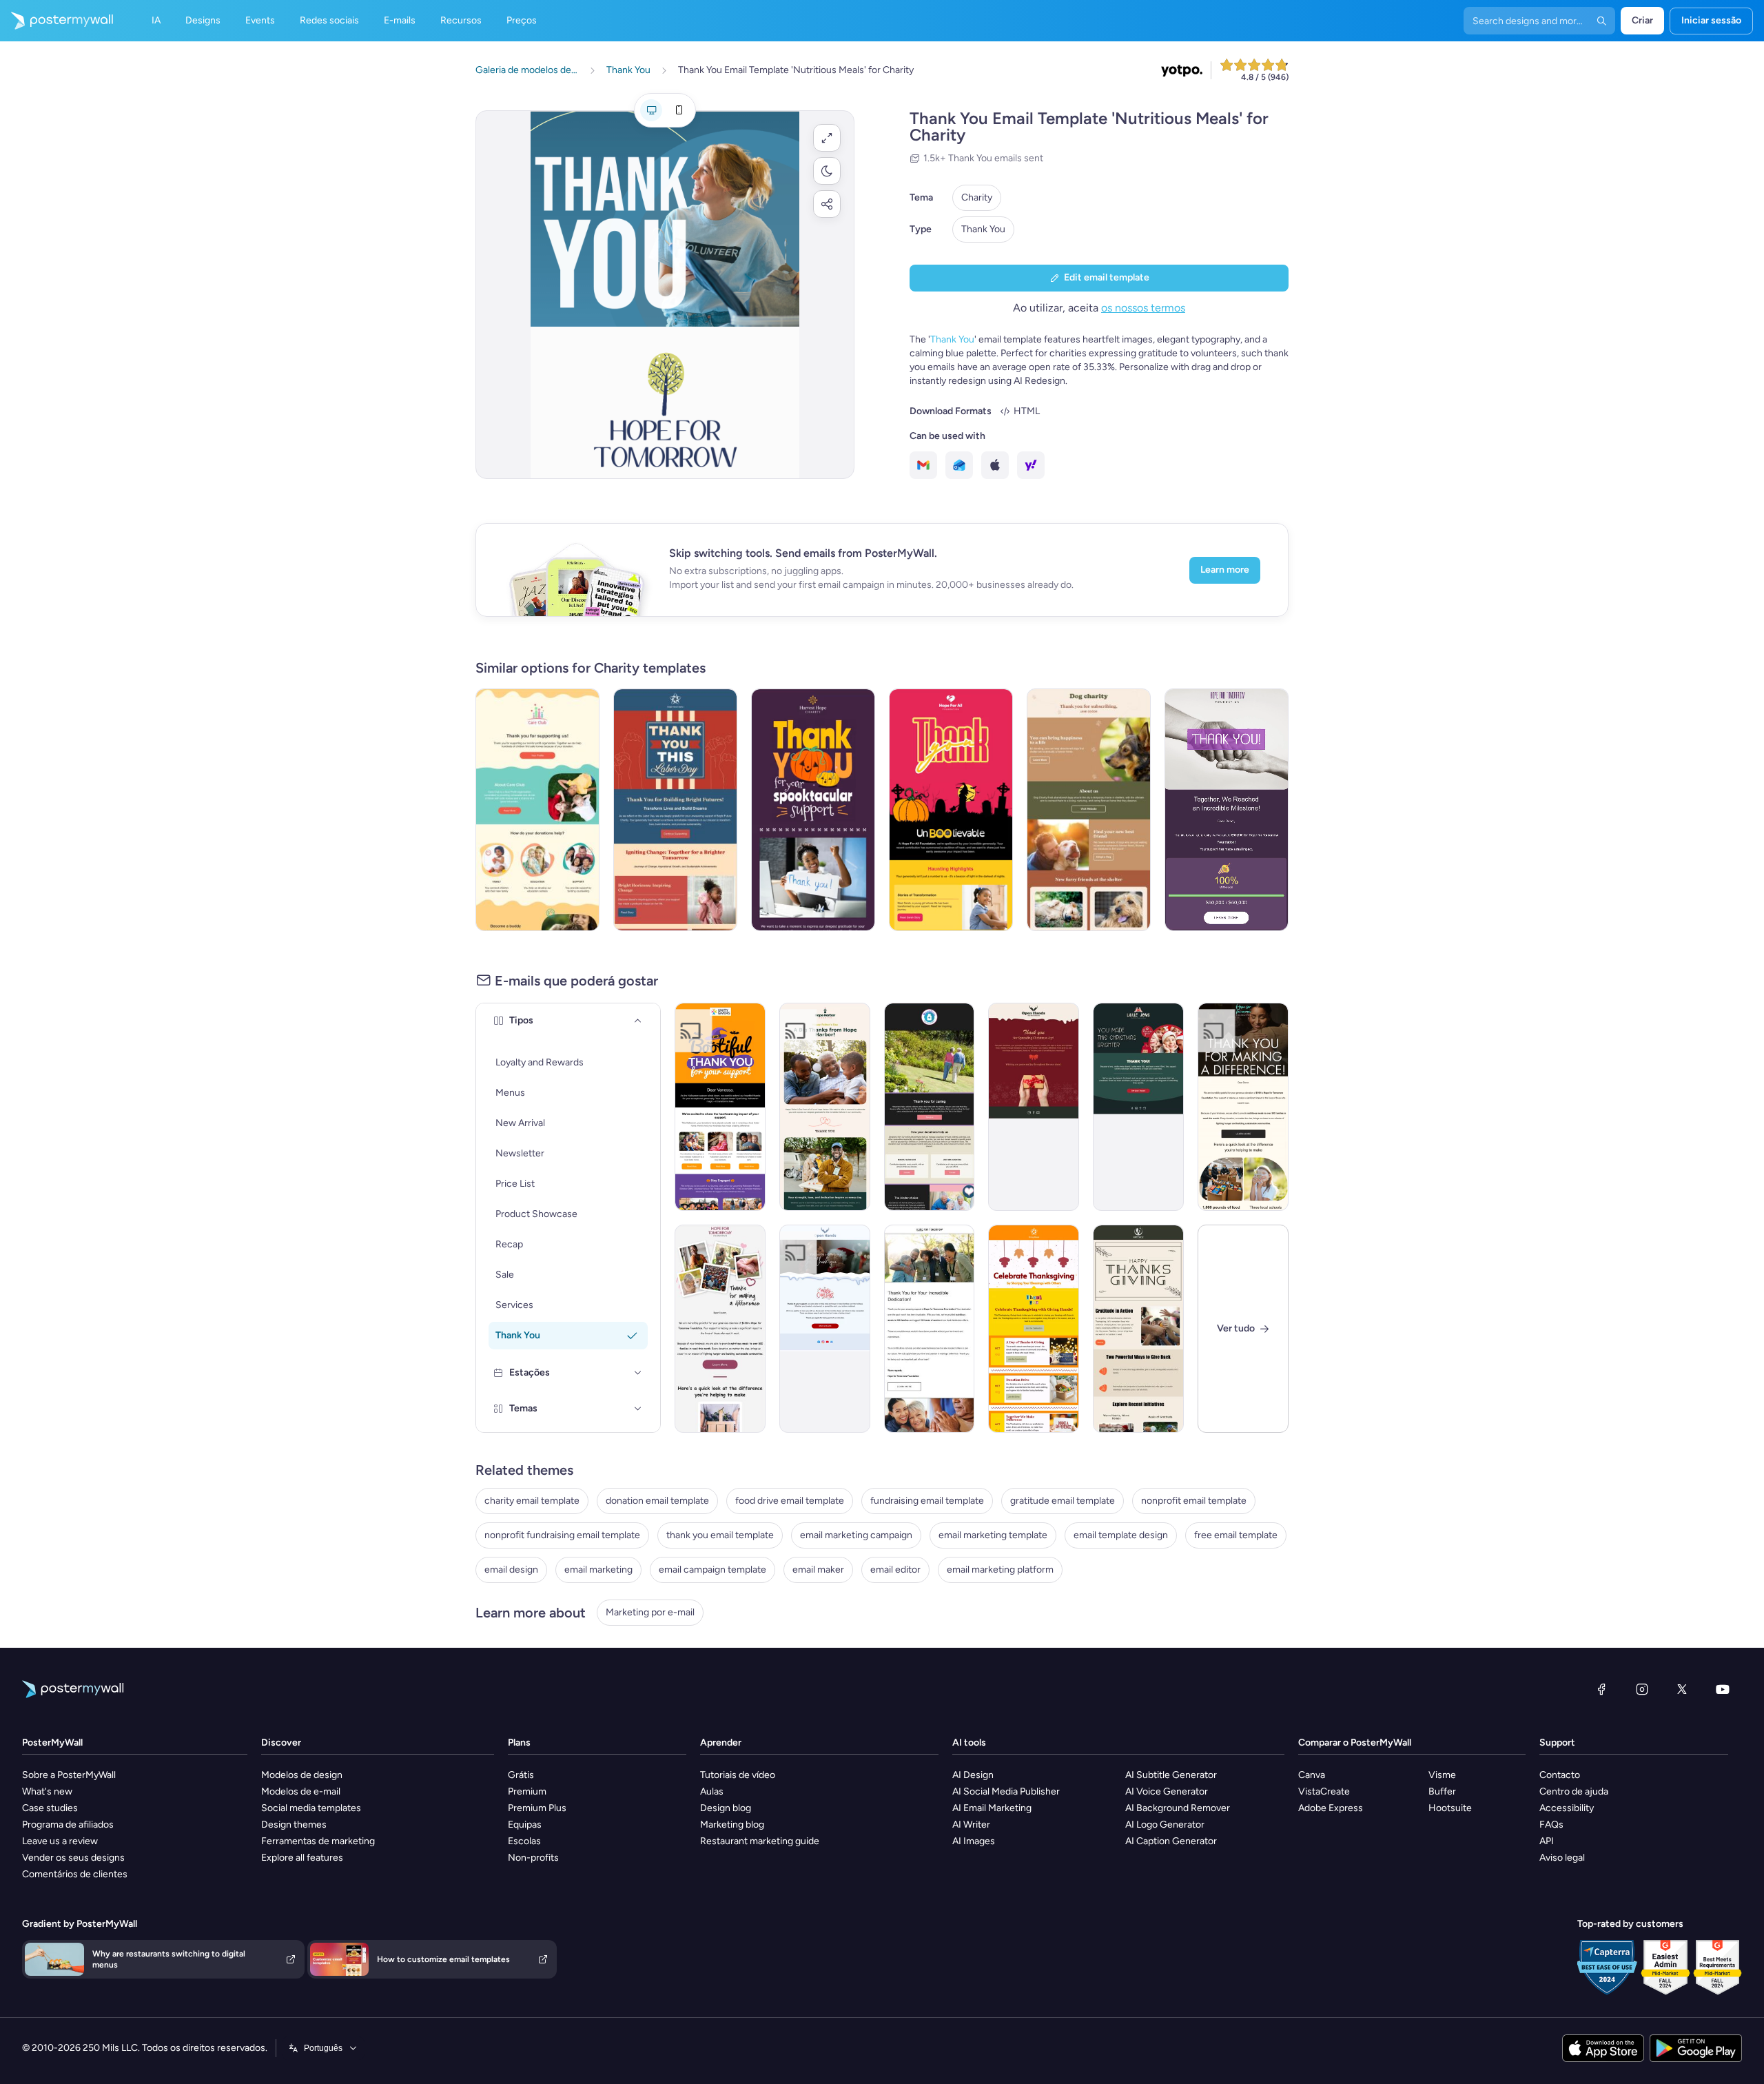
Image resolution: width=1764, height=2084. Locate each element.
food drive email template (790, 1501)
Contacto (1560, 1775)
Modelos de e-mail (301, 1791)
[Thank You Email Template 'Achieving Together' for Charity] (1227, 810)
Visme (1442, 1775)
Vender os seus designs (73, 1858)
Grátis (521, 1775)
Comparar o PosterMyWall (1355, 1743)
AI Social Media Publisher (1006, 1791)
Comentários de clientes (75, 1874)
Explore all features (302, 1858)
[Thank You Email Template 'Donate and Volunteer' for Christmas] (825, 1329)
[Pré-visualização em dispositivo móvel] (679, 110)
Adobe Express (1331, 1808)
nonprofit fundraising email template (562, 1535)
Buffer (1442, 1791)
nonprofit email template (1194, 1501)
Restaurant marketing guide (760, 1841)
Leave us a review (60, 1841)
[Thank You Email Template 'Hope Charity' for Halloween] (813, 810)
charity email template (532, 1501)
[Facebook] (1601, 1689)
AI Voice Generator (1167, 1791)
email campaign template (712, 1570)
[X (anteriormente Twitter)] (1682, 1689)
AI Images (974, 1841)
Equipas (525, 1825)
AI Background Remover (1178, 1808)
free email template (1236, 1535)
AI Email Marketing (992, 1808)
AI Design (973, 1775)
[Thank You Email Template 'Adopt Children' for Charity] (537, 810)
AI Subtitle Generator (1171, 1775)
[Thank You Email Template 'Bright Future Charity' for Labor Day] (675, 810)
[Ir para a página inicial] (57, 21)
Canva (1312, 1775)
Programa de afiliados (68, 1825)
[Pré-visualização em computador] (651, 110)
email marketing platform (1000, 1570)
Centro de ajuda (1574, 1791)
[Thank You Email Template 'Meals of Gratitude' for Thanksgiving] (1138, 1329)
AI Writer (971, 1825)
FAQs (1551, 1825)
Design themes (294, 1825)
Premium (527, 1791)
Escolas (524, 1841)
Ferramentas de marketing (318, 1841)
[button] (827, 138)
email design (511, 1570)
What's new (47, 1791)
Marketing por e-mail (650, 1612)
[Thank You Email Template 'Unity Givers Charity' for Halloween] (720, 1107)
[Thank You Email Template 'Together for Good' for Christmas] (1034, 1107)
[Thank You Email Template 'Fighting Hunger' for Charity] (720, 1329)
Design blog (726, 1808)
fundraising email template (927, 1501)
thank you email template (720, 1535)
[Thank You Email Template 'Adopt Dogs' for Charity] (1089, 810)
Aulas (712, 1791)
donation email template (657, 1501)
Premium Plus (537, 1808)
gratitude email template (1063, 1501)
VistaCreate (1324, 1791)
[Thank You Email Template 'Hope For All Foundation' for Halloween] (951, 810)
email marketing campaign (856, 1535)
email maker (818, 1570)
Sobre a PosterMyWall (69, 1775)
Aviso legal (1562, 1858)
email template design (1121, 1535)
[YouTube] (1723, 1689)
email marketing (598, 1570)
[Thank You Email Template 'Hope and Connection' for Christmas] (1138, 1107)
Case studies (50, 1808)
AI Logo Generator (1165, 1825)
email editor (895, 1570)
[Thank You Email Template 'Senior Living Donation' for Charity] (930, 1107)
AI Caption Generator (1171, 1841)
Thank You (983, 229)
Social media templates (311, 1808)
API (1547, 1841)
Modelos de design (302, 1775)
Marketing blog (732, 1825)
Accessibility (1567, 1808)
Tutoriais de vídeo (738, 1775)
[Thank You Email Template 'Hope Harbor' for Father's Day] (825, 1107)
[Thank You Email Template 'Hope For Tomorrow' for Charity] (1243, 1107)
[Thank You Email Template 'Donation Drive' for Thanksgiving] (1034, 1329)
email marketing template (993, 1535)
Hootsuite (1450, 1808)
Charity (977, 197)
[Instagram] (1642, 1689)
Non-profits (533, 1858)
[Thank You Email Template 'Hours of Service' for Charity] (930, 1329)
